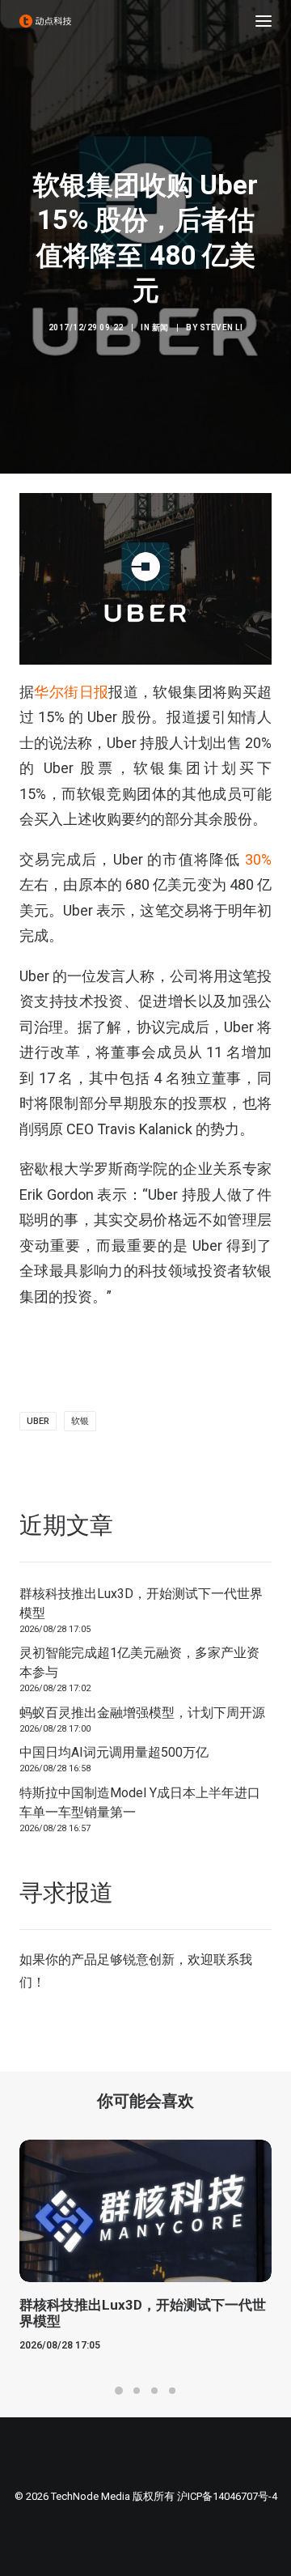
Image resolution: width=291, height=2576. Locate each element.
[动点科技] (45, 21)
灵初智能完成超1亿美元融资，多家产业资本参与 (139, 1662)
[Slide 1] (119, 2391)
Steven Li (221, 327)
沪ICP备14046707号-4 (227, 2496)
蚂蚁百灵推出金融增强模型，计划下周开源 (142, 1713)
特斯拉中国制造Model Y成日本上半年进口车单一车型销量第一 (140, 1802)
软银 (80, 1421)
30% (258, 859)
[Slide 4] (172, 2391)
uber (38, 1421)
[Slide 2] (137, 2391)
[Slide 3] (154, 2391)
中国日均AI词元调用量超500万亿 (114, 1752)
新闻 (160, 327)
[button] (264, 21)
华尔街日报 (71, 692)
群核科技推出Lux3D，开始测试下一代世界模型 (141, 1603)
